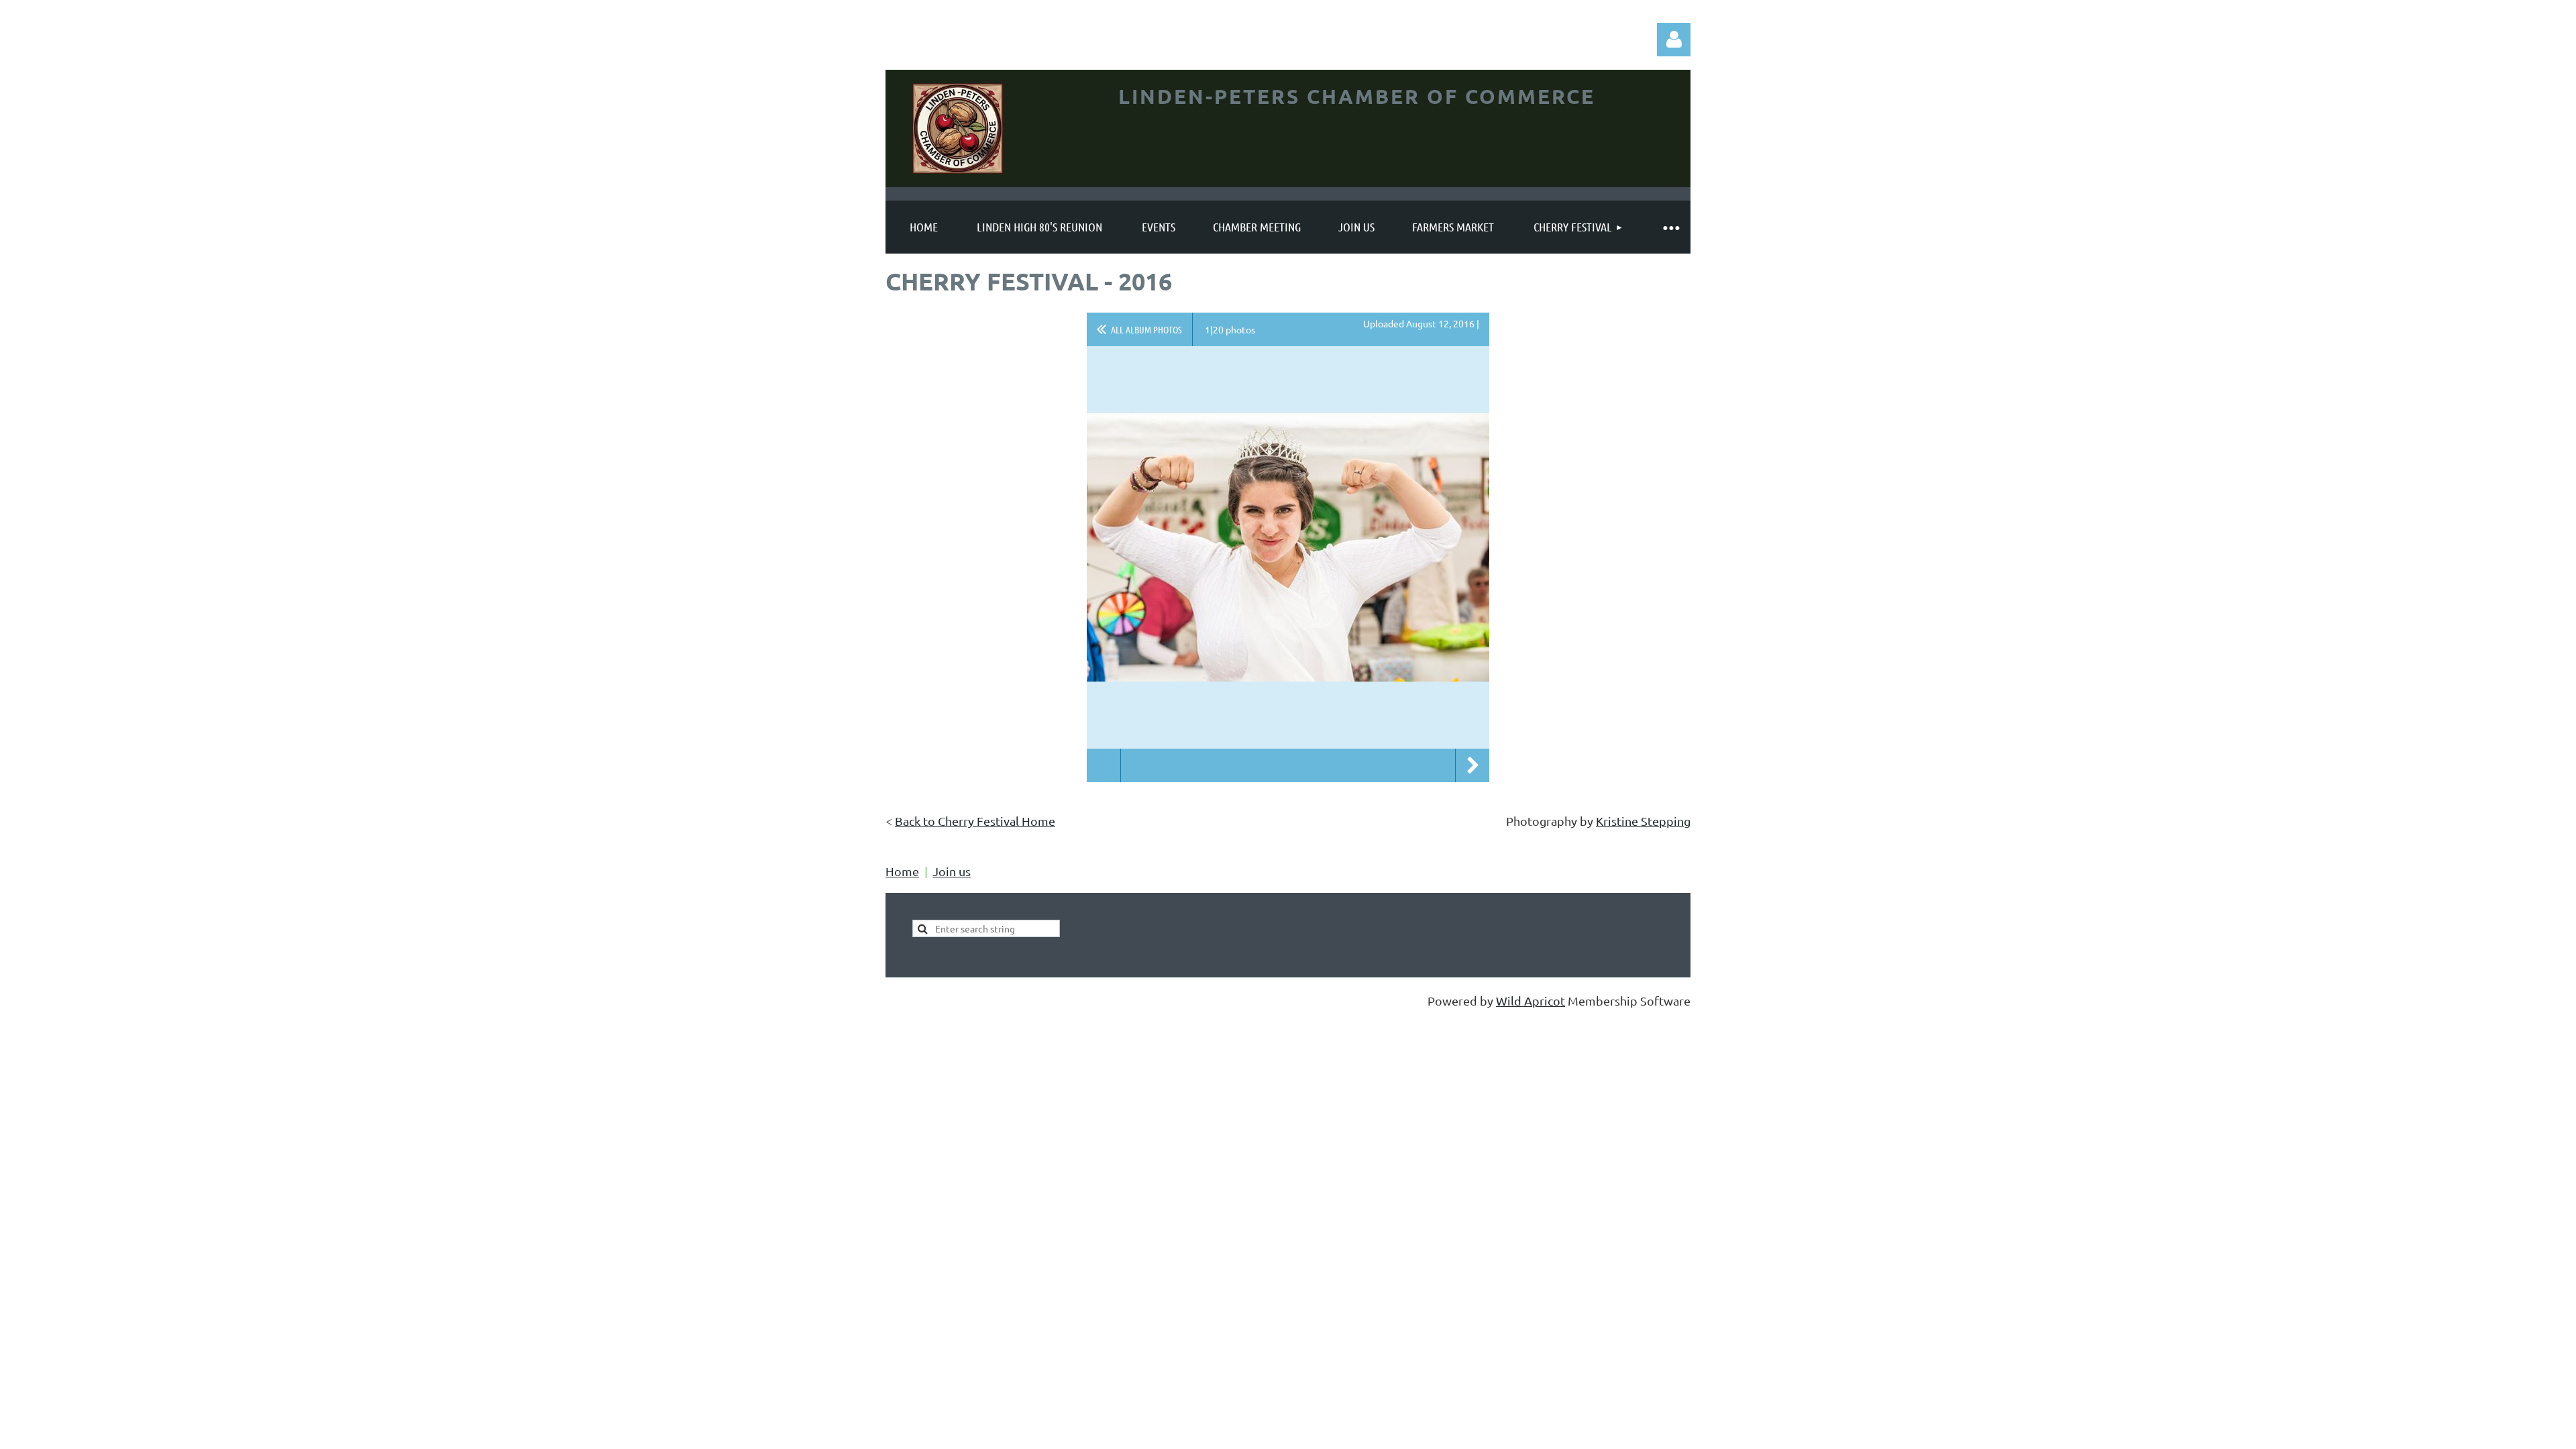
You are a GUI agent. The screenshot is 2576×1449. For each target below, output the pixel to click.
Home (902, 871)
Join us (952, 871)
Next (1472, 765)
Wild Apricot (1531, 1001)
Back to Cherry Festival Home (975, 821)
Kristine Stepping (1643, 821)
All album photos (1146, 329)
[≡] (1670, 227)
